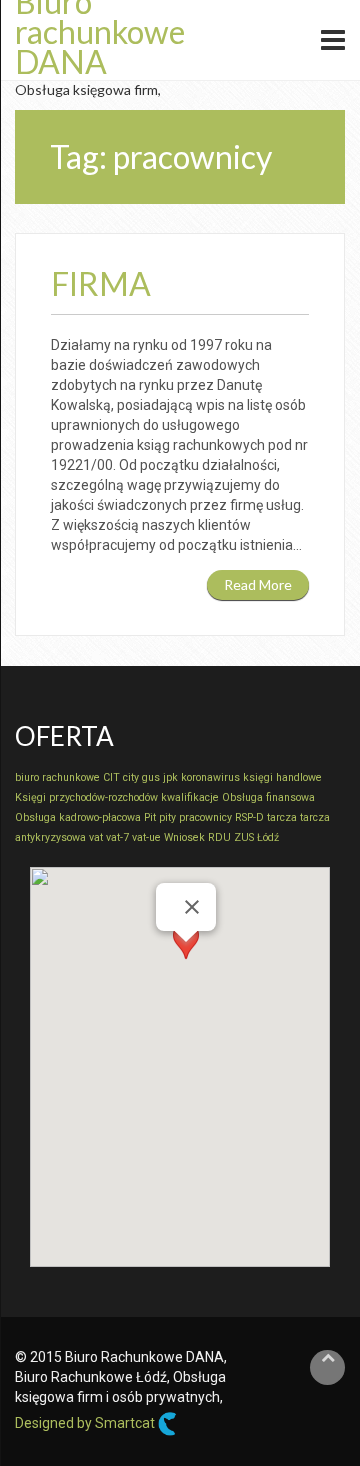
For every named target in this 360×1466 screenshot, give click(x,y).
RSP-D (249, 817)
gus (151, 777)
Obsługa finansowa (268, 797)
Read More (258, 584)
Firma (101, 283)
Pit (150, 817)
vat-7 (117, 837)
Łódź (268, 837)
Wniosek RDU (197, 837)
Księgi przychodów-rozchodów (86, 797)
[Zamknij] (192, 907)
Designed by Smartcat (86, 1423)
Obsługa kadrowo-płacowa (78, 817)
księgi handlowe (282, 777)
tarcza (282, 817)
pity (167, 817)
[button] (186, 960)
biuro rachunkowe (57, 777)
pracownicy (205, 817)
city (131, 777)
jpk (170, 777)
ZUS (244, 837)
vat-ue (146, 837)
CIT (111, 777)
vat (96, 837)
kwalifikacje (190, 797)
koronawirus (210, 777)
